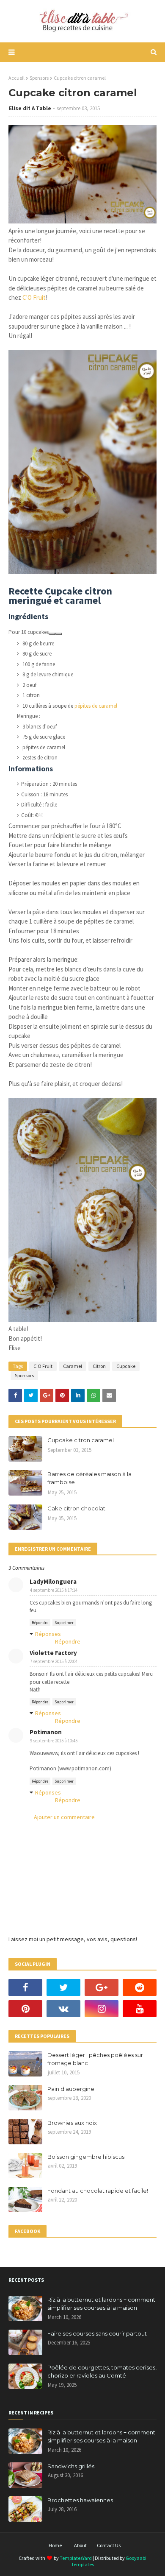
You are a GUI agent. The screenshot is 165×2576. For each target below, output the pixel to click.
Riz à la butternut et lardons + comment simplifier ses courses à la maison (101, 2304)
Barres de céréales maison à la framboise (89, 1478)
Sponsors (39, 78)
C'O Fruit (34, 297)
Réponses (48, 1634)
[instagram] (102, 2009)
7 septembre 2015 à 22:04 (54, 1661)
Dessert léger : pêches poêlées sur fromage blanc (95, 2059)
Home (55, 2545)
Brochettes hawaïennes (80, 2500)
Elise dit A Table (30, 108)
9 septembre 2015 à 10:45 (54, 1741)
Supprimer (64, 1623)
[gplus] (102, 1987)
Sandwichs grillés (71, 2466)
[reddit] (140, 1987)
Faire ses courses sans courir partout (97, 2333)
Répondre (40, 1623)
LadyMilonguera (53, 1581)
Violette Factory (53, 1653)
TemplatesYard (76, 2558)
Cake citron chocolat (76, 1508)
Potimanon (46, 1732)
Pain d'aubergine (71, 2089)
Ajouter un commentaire (64, 1817)
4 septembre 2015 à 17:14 (54, 1590)
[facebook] (25, 1987)
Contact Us (109, 2545)
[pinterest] (25, 2009)
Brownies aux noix (72, 2123)
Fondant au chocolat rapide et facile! (98, 2191)
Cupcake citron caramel (81, 1440)
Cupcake (126, 1366)
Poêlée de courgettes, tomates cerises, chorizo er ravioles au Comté (102, 2372)
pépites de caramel (96, 706)
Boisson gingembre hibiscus (86, 2157)
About (80, 2545)
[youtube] (140, 2009)
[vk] (63, 2009)
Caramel (73, 1366)
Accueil (16, 78)
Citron (99, 1366)
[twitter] (63, 1987)
